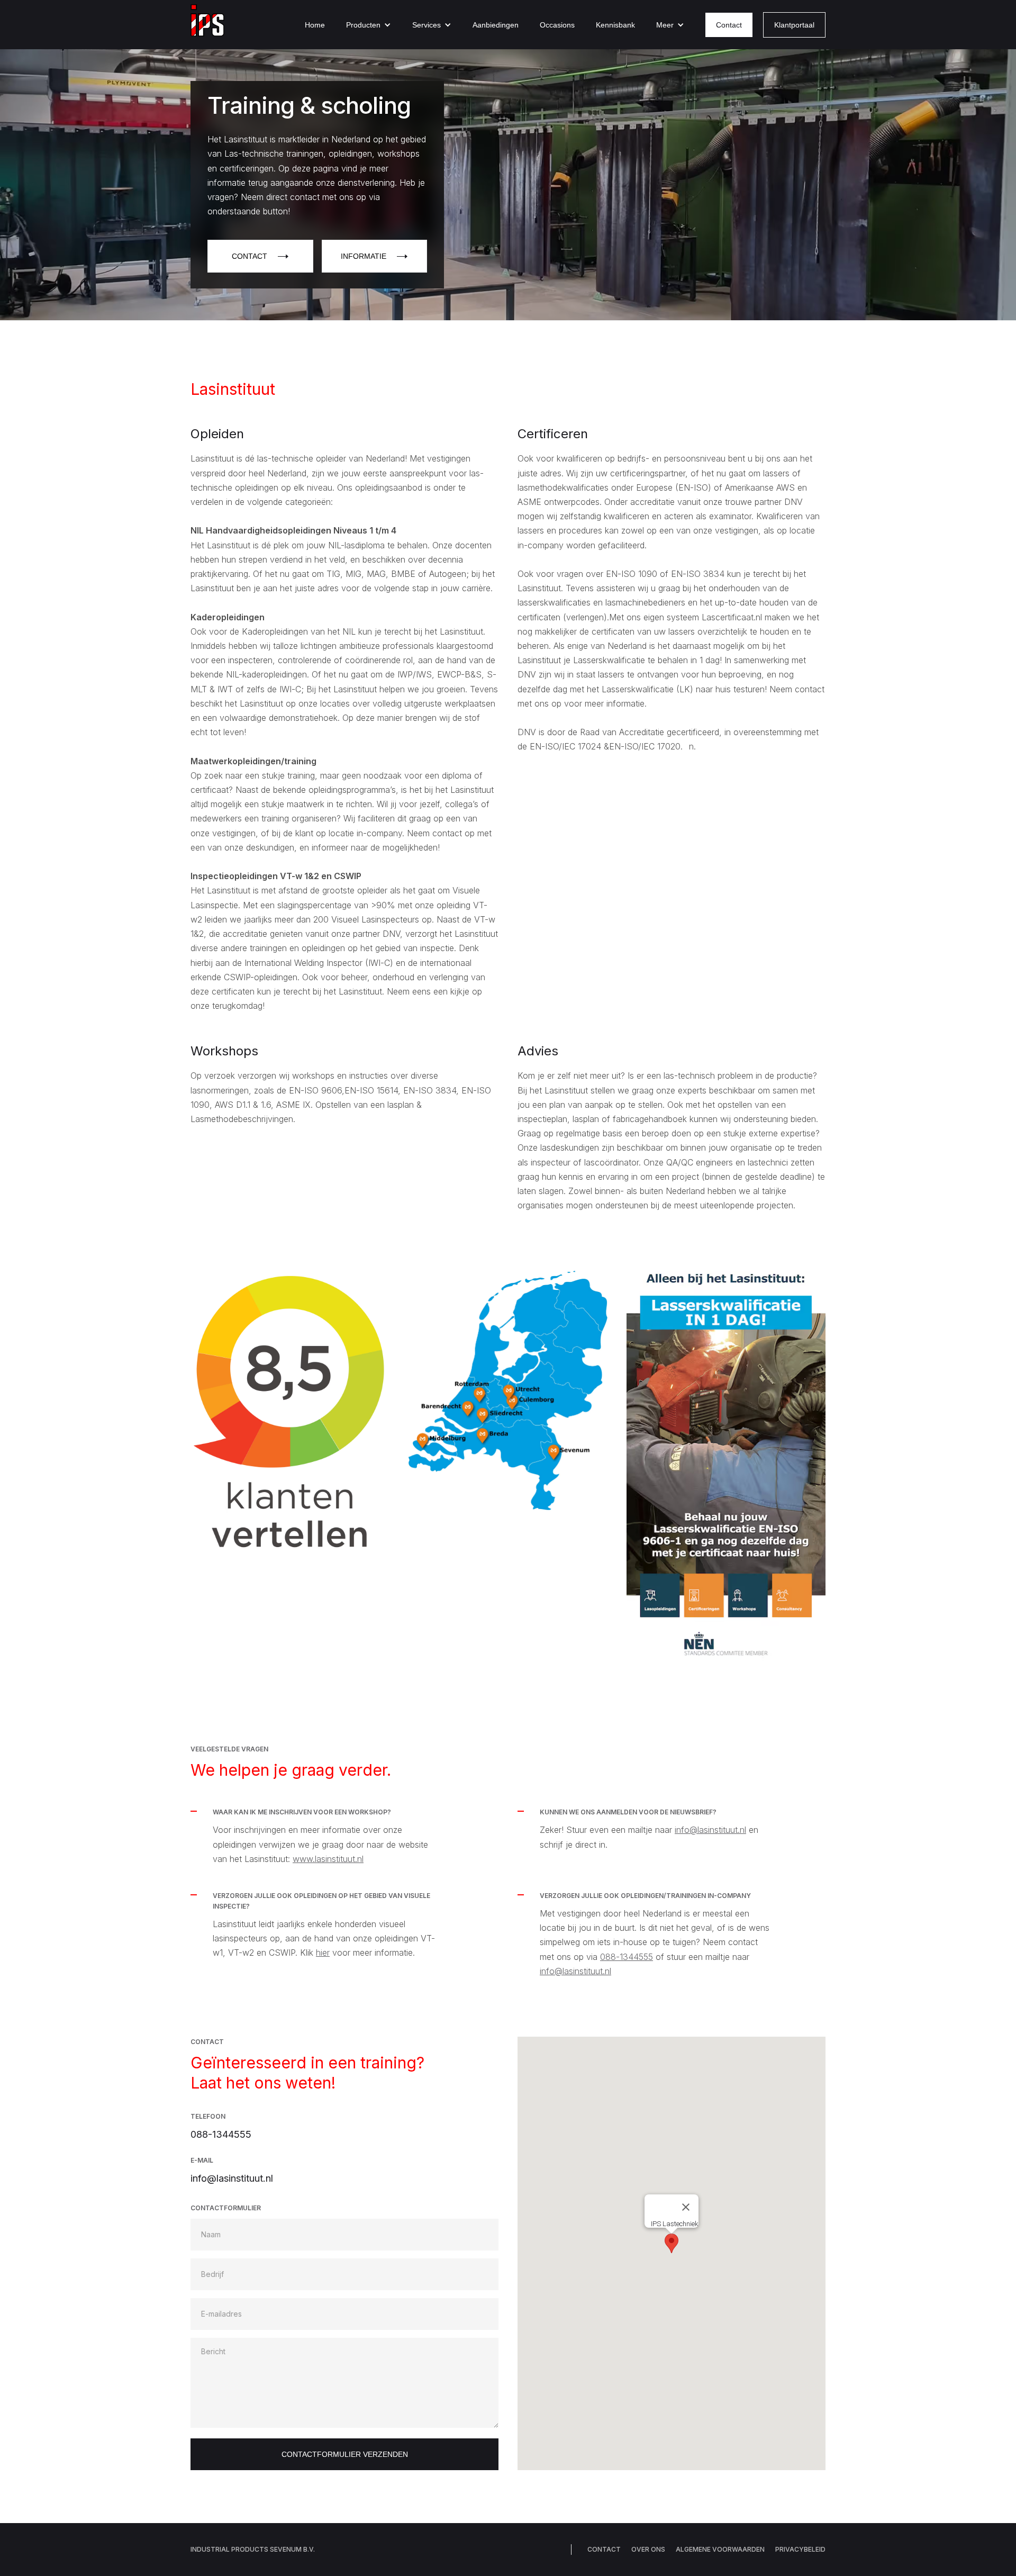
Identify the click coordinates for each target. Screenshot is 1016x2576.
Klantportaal (794, 25)
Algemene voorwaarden (720, 2549)
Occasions (557, 25)
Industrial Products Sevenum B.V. (253, 2549)
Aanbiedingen (496, 25)
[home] (207, 25)
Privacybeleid (800, 2549)
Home (315, 25)
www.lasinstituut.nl (328, 1859)
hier (323, 1953)
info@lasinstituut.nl (710, 1830)
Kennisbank (615, 25)
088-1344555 (627, 1957)
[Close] (686, 2207)
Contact (729, 25)
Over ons (648, 2549)
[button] (369, 25)
